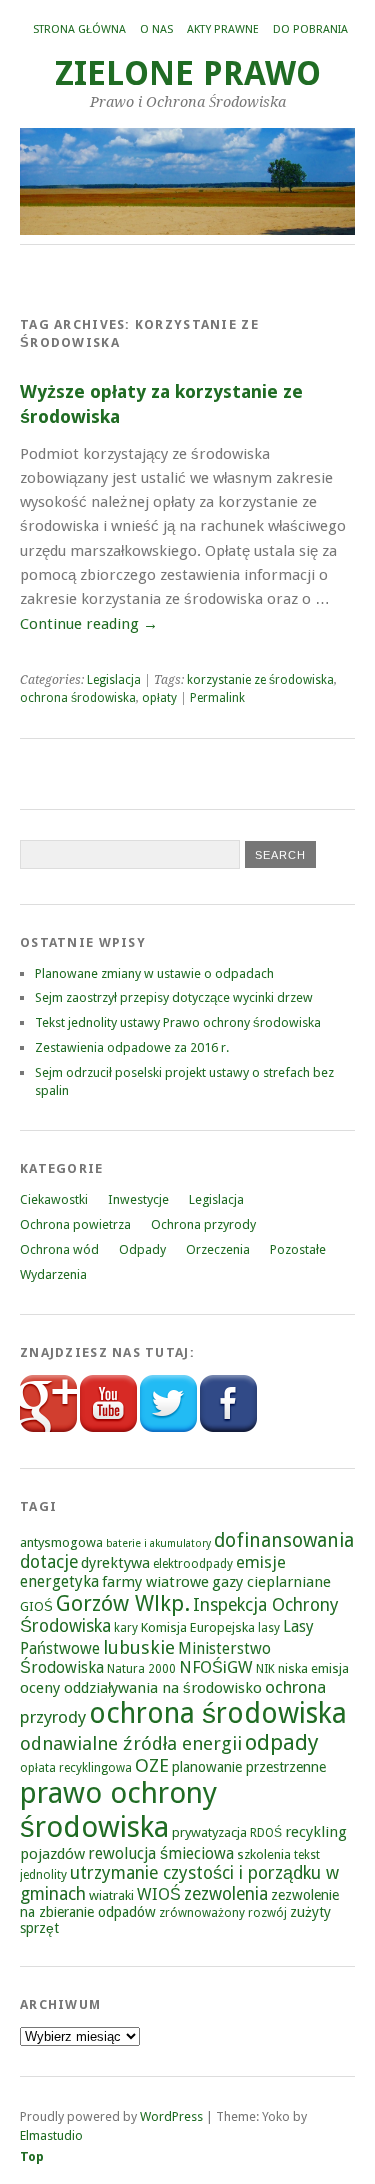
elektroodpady (193, 1564)
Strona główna (79, 29)
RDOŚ (266, 1833)
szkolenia (264, 1854)
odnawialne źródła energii (131, 1743)
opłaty (159, 698)
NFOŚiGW (216, 1667)
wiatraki (111, 1895)
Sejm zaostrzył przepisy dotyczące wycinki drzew (174, 997)
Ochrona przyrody (203, 1224)
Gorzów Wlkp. (123, 1603)
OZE (152, 1765)
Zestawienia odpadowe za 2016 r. (132, 1047)
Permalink (217, 698)
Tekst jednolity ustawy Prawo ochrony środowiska (178, 1022)
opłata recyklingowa (76, 1768)
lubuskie (139, 1647)
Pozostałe (298, 1249)
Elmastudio (51, 2135)
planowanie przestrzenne (249, 1767)
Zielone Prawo (188, 73)
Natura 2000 (141, 1669)
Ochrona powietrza (75, 1224)
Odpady (142, 1249)
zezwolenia (226, 1894)
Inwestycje (138, 1199)
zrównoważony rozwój (223, 1913)
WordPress (171, 2116)
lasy (269, 1628)
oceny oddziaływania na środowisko (141, 1688)
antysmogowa (61, 1542)
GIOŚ (36, 1606)
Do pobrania (310, 29)
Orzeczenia (218, 1249)
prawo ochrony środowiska (118, 1810)
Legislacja (114, 680)
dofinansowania (284, 1540)
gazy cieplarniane (271, 1582)
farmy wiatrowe (155, 1582)
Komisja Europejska (198, 1627)
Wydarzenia (53, 1274)
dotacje (49, 1562)
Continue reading (89, 624)
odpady (282, 1742)
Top (32, 2156)
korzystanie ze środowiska (260, 680)
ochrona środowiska (78, 698)
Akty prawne (223, 29)
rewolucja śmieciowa (161, 1853)
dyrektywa (115, 1563)
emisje (261, 1562)
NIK (265, 1669)
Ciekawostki (54, 1199)
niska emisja (313, 1668)
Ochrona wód (59, 1249)
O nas (156, 29)
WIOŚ (159, 1894)
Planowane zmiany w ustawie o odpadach (154, 973)
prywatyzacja (209, 1832)
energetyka (59, 1581)
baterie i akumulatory (158, 1543)
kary (126, 1628)
